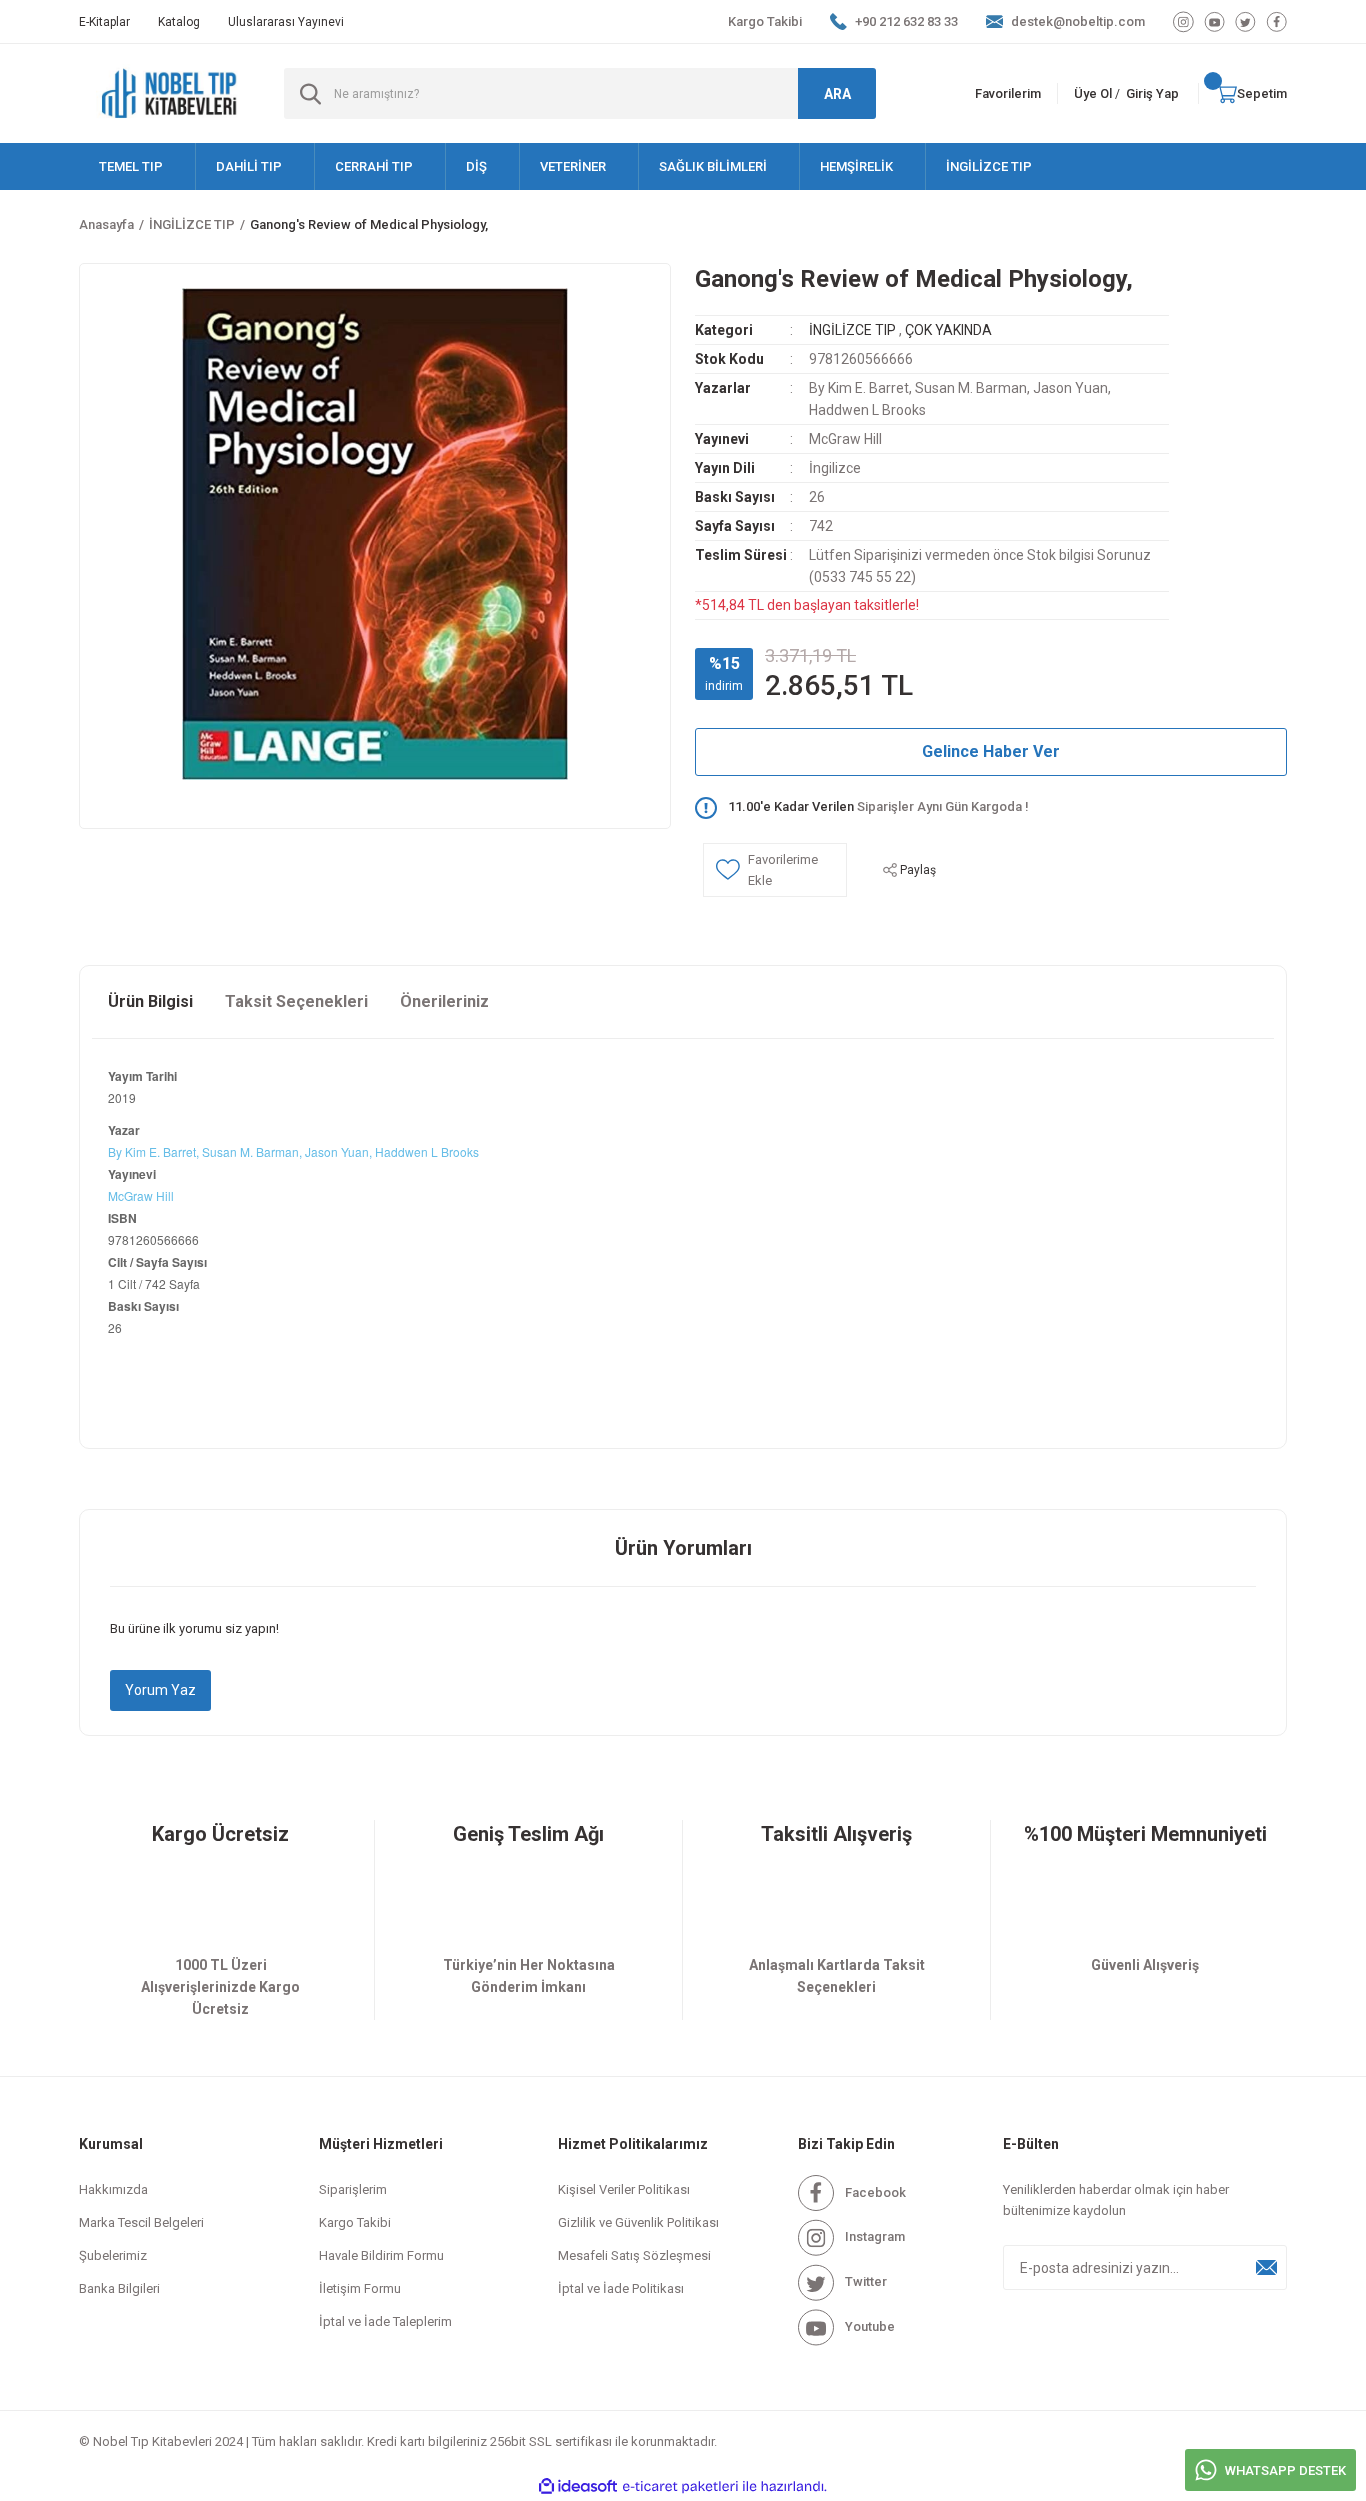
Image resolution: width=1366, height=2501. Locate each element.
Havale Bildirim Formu (381, 2255)
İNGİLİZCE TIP (852, 330)
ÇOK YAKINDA (948, 330)
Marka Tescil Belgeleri (141, 2222)
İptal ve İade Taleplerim (385, 2321)
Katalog (179, 22)
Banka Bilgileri (119, 2288)
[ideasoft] (578, 2486)
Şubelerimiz (113, 2255)
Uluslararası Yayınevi (286, 22)
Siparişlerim (353, 2189)
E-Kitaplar (104, 22)
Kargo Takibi (765, 21)
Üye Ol (1093, 93)
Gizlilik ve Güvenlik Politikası (638, 2222)
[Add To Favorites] (775, 870)
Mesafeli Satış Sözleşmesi (634, 2255)
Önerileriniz (444, 1001)
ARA (837, 94)
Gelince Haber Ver (991, 751)
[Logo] (170, 93)
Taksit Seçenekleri (296, 1001)
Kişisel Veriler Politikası (624, 2189)
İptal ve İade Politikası (621, 2288)
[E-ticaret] (680, 2487)
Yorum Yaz (160, 1690)
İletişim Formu (360, 2288)
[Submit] (1267, 2267)
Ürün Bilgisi (150, 1001)
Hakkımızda (113, 2189)
